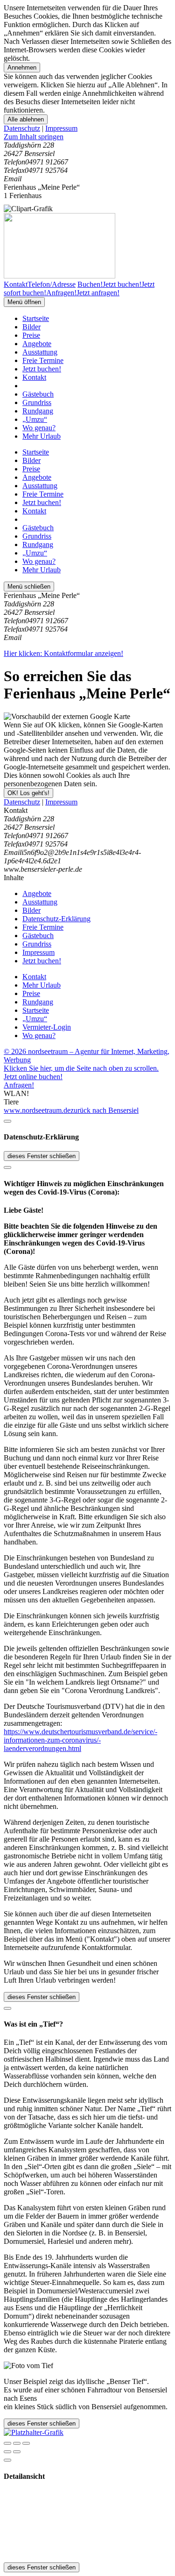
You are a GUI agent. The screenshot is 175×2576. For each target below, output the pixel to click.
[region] (87, 137)
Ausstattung (40, 352)
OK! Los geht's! (28, 793)
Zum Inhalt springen (34, 137)
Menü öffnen (24, 302)
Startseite (36, 318)
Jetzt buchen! (42, 369)
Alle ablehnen (26, 119)
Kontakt (34, 377)
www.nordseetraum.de (37, 1110)
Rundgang (38, 411)
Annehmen (22, 68)
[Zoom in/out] (26, 2443)
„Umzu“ (35, 419)
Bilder (31, 327)
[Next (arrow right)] (17, 2452)
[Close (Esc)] (7, 2443)
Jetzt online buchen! (33, 1077)
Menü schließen (29, 587)
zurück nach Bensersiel (105, 1110)
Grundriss (37, 402)
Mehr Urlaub (42, 436)
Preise (31, 335)
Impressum (61, 128)
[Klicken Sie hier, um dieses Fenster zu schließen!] (7, 1121)
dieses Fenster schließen (42, 1156)
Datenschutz (22, 128)
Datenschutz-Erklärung (56, 919)
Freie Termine (43, 360)
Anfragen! (19, 1085)
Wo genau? (39, 428)
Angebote (37, 344)
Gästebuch (38, 394)
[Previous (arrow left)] (7, 2452)
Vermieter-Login (47, 1027)
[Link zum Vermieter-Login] (34, 2432)
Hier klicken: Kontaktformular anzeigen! (63, 653)
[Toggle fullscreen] (17, 2443)
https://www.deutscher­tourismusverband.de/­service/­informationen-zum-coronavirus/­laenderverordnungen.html (80, 1740)
